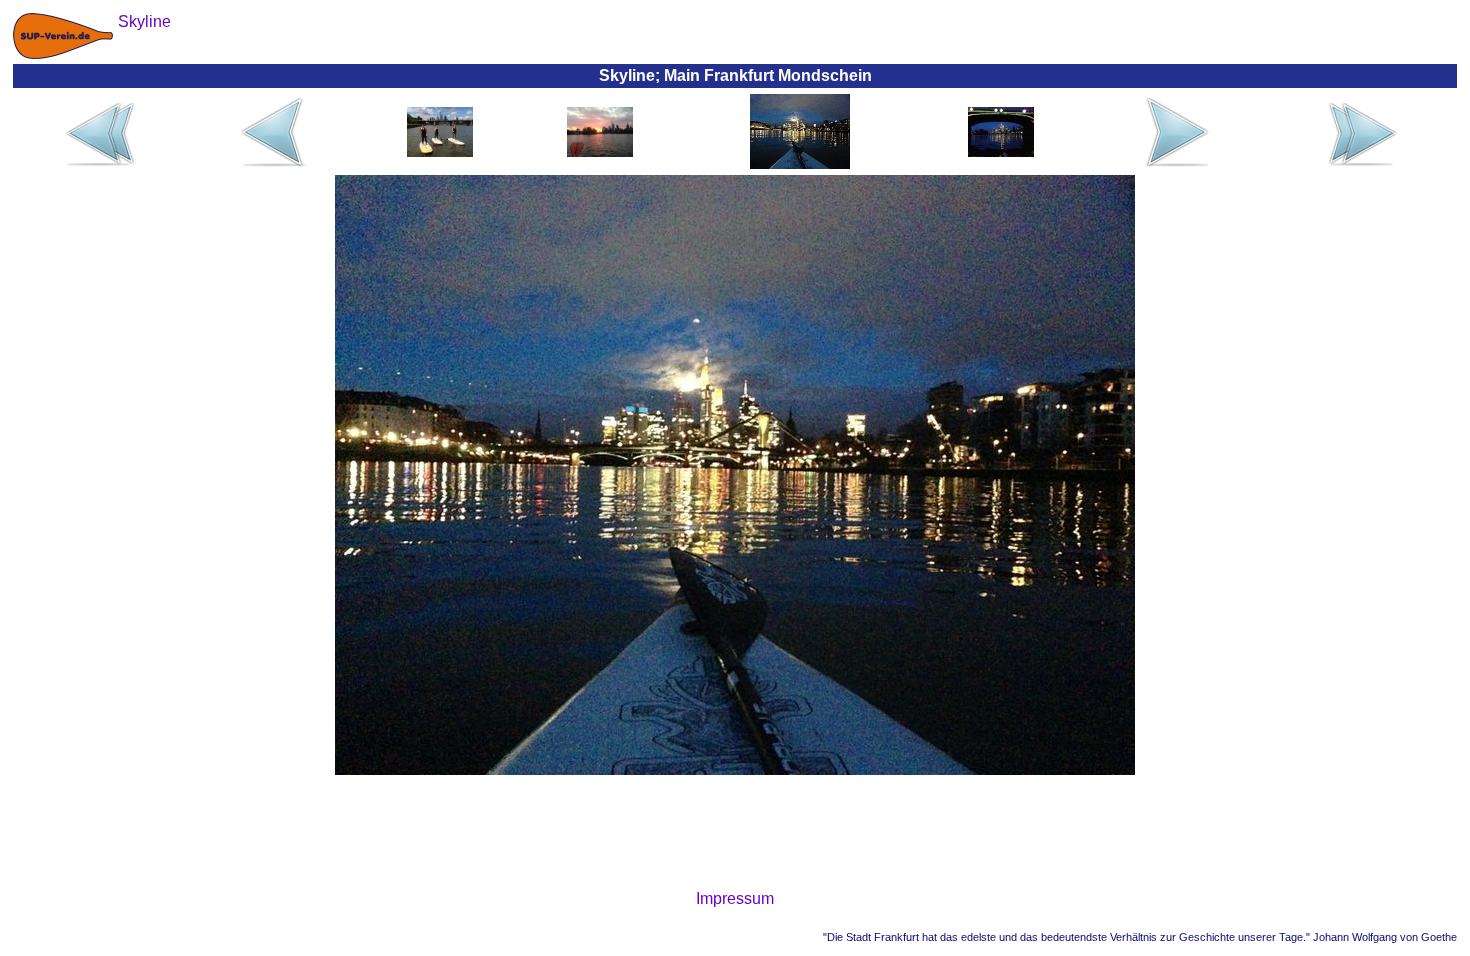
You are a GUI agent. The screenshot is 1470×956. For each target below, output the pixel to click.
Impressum (735, 898)
